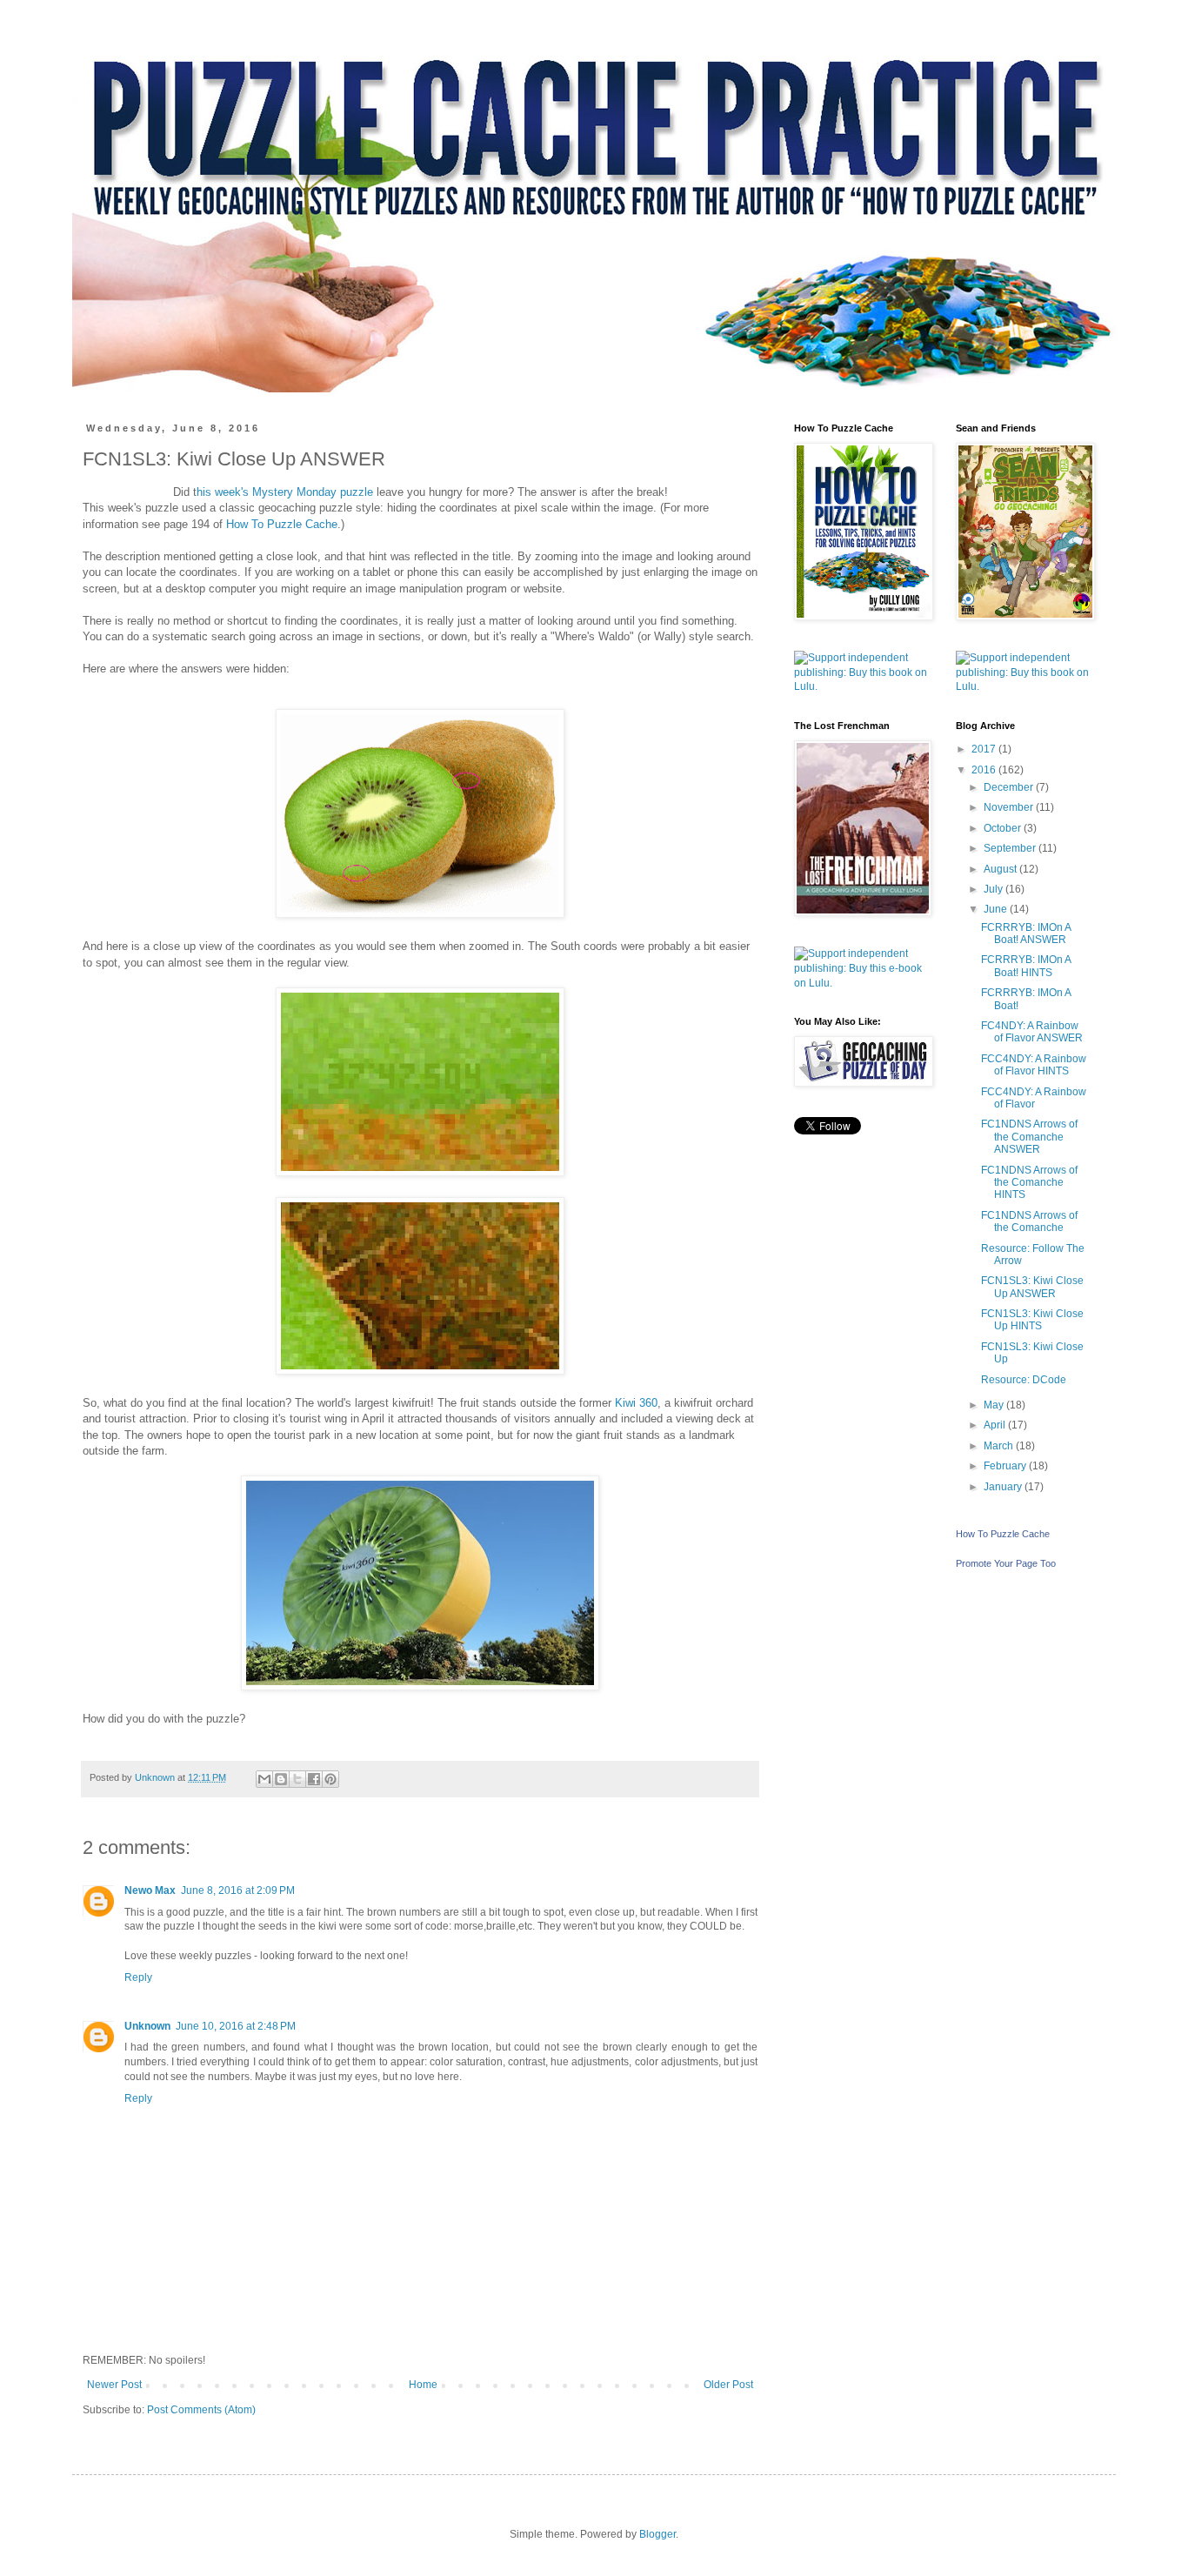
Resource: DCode (1024, 1380)
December (1010, 787)
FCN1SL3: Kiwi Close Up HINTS (1032, 1320)
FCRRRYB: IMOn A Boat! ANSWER (1026, 933)
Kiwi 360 (636, 1403)
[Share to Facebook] (314, 1779)
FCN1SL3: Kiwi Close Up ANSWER (1032, 1287)
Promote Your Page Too (1006, 1563)
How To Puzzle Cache (282, 524)
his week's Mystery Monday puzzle (285, 492)
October (1004, 828)
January (1004, 1487)
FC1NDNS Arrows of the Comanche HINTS (1029, 1183)
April (996, 1425)
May (995, 1405)
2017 (985, 749)
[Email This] (264, 1779)
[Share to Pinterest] (330, 1779)
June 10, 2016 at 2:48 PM (236, 2026)
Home (423, 2385)
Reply (138, 1977)
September (1011, 848)
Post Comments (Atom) (201, 2410)
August (1001, 869)
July (994, 889)
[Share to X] (297, 1779)
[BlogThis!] (281, 1779)
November (1010, 807)
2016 (985, 770)
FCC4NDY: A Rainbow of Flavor (1034, 1098)
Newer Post (114, 2385)
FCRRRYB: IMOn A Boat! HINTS (1026, 966)
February (1006, 1466)
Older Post (728, 2385)
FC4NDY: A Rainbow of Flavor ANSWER (1032, 1032)
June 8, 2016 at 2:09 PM (238, 1890)
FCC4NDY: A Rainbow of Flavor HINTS (1034, 1065)
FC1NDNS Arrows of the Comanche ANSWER (1029, 1137)
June (997, 909)
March (1000, 1446)
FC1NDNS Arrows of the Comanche (1029, 1221)
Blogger (657, 2534)
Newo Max (150, 1890)
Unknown (147, 2026)
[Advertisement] (861, 1426)
